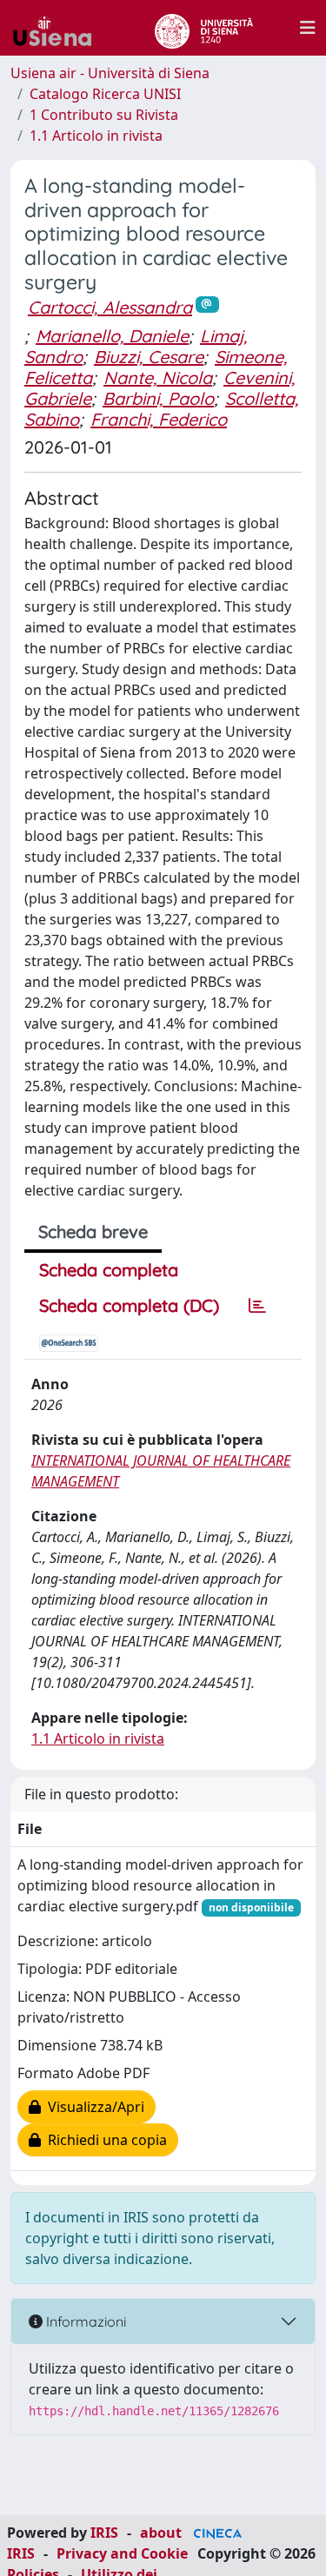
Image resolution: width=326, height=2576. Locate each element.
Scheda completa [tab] (109, 1270)
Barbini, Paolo (158, 398)
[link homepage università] (204, 28)
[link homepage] (59, 28)
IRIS (104, 2533)
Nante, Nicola (158, 377)
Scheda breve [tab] (93, 1232)
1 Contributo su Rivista (104, 115)
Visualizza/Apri (93, 2107)
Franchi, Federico (159, 419)
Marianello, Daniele (112, 336)
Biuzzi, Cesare (149, 357)
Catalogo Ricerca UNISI (105, 94)
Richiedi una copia (104, 2140)
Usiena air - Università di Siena (110, 73)
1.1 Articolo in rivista (96, 136)
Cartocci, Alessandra (110, 307)
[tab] (257, 1306)
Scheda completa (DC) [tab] (129, 1305)
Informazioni (84, 2321)
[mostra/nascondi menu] (308, 28)
